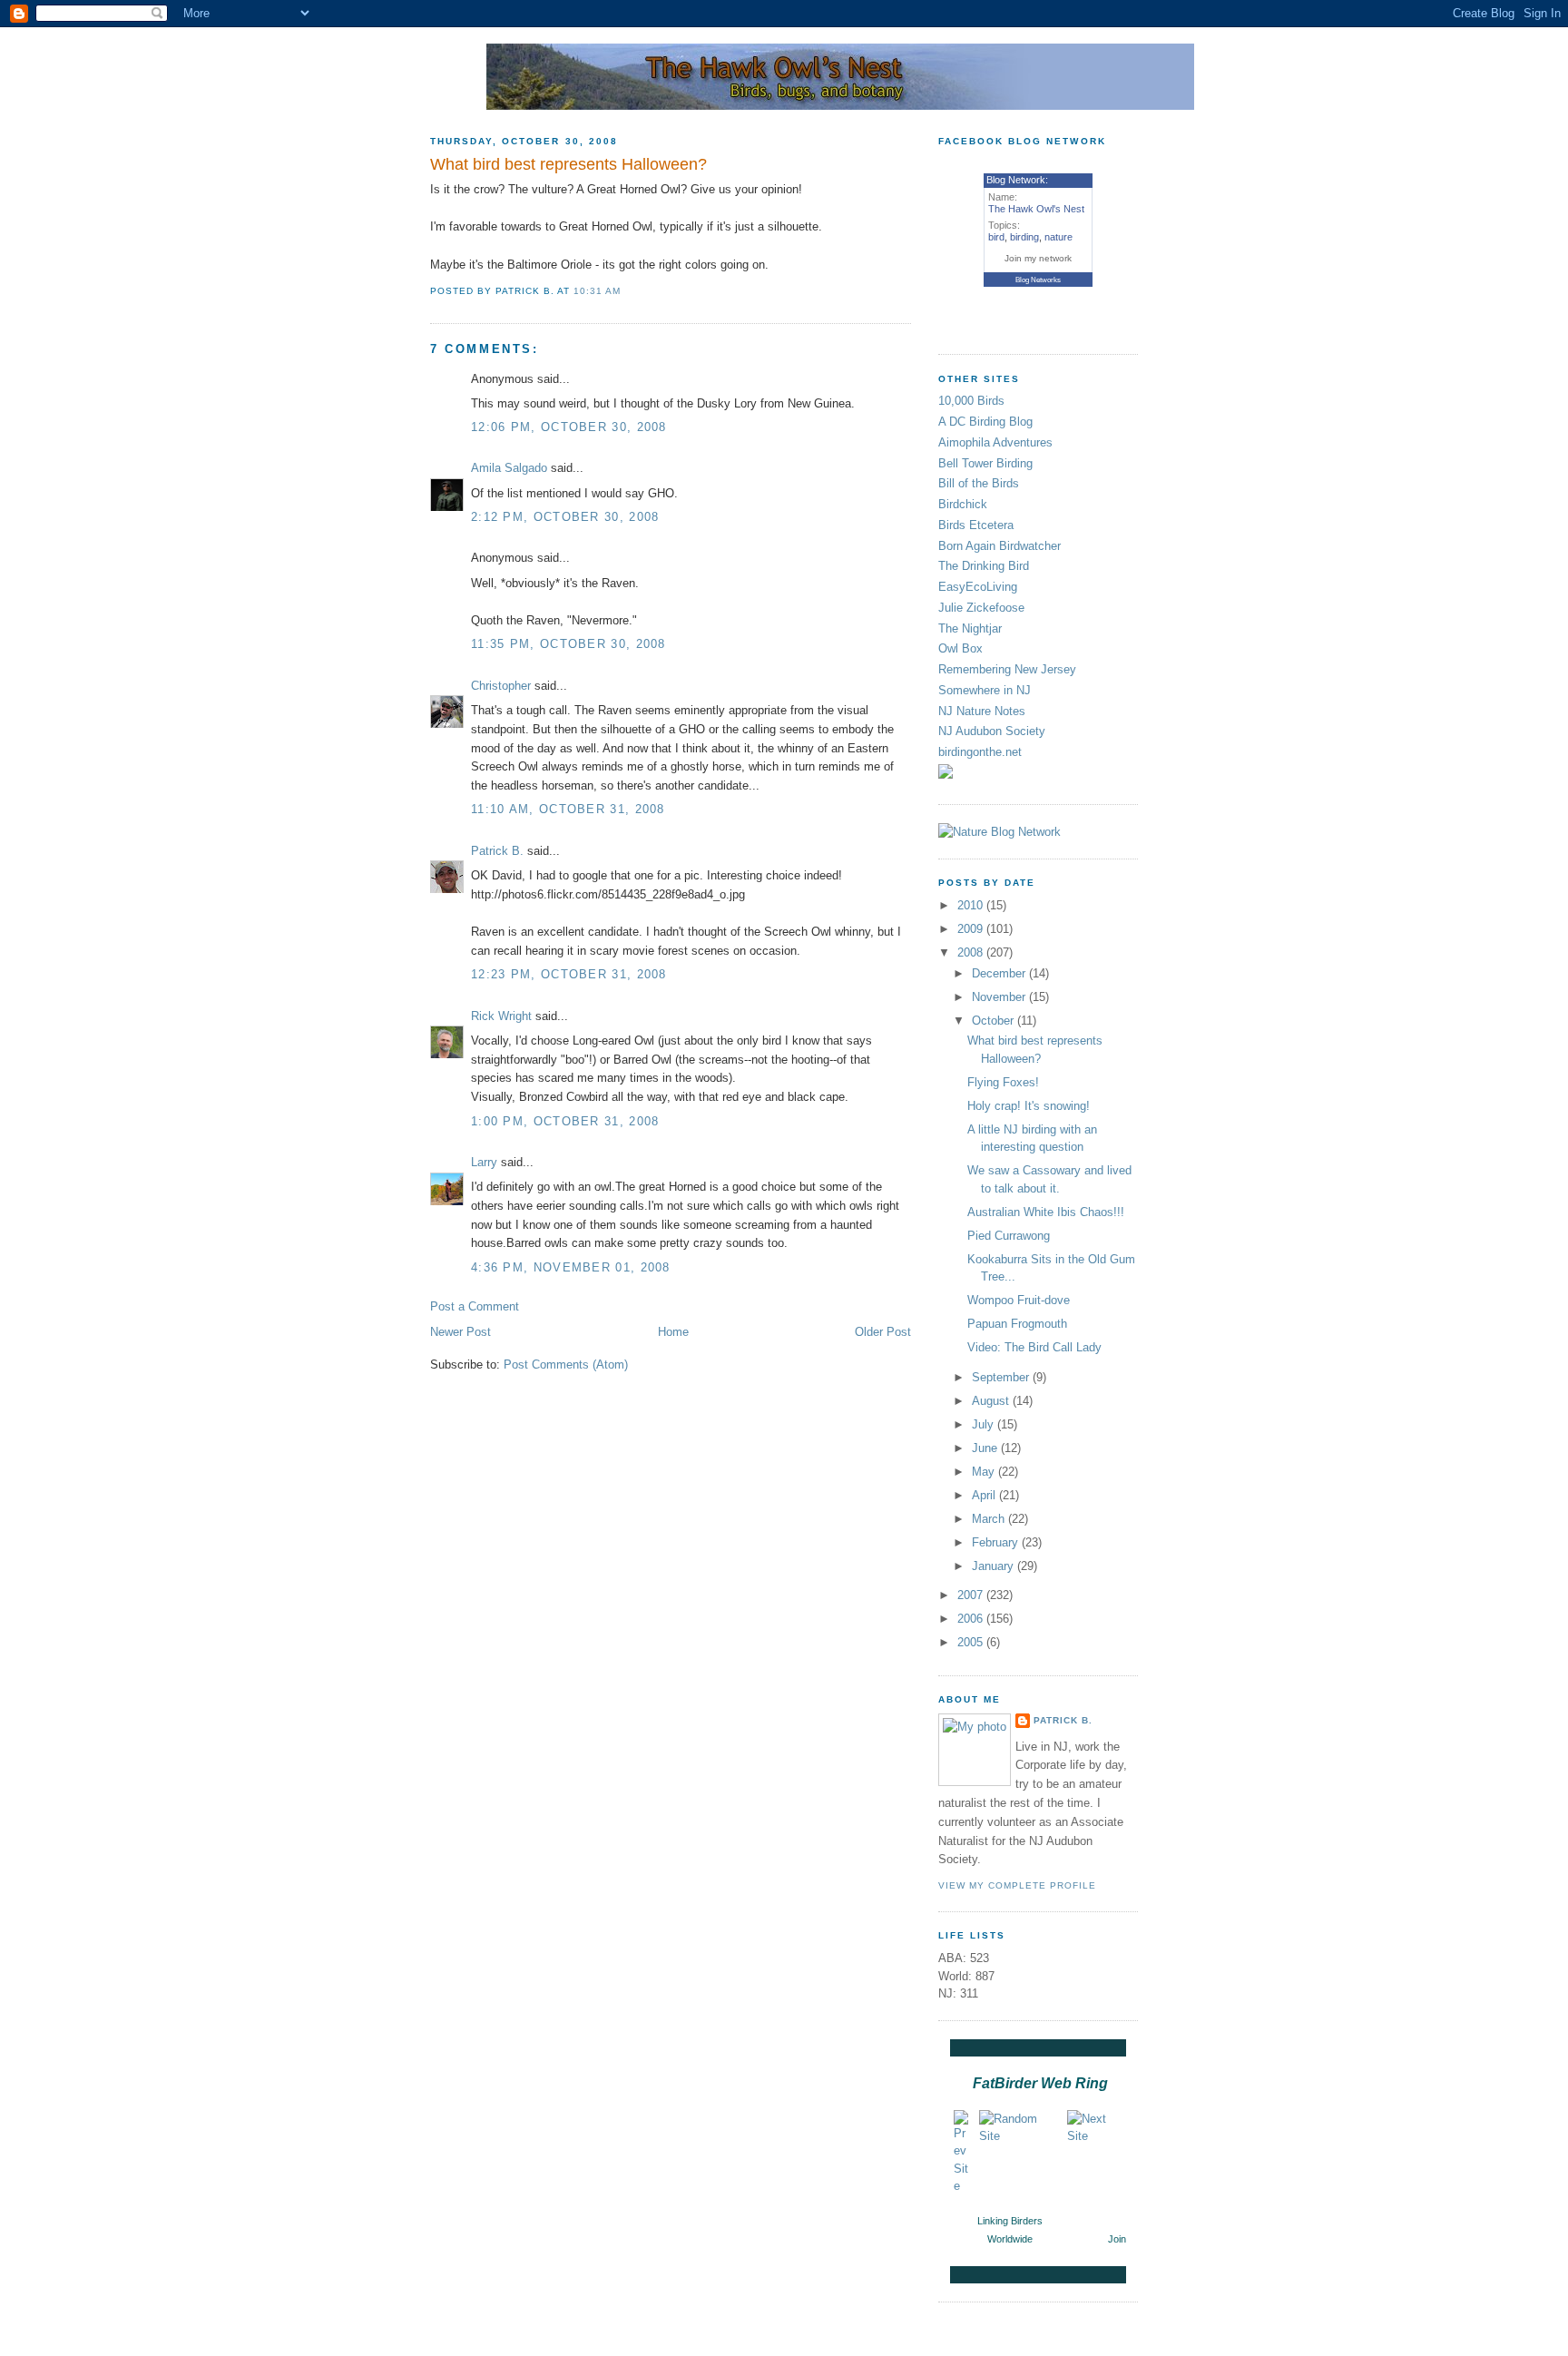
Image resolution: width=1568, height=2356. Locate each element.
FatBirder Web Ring (1040, 2083)
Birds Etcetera (976, 525)
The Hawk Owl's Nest (1036, 209)
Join (1117, 2239)
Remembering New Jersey (1007, 669)
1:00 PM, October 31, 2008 (565, 1121)
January (995, 1566)
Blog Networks (1038, 280)
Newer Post (461, 1332)
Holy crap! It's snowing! (1029, 1106)
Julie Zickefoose (981, 608)
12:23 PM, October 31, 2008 (569, 974)
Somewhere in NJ (985, 690)
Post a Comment (475, 1306)
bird (996, 237)
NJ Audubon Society (992, 731)
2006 (972, 1619)
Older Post (883, 1332)
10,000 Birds (971, 401)
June (986, 1448)
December (1000, 973)
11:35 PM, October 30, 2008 (568, 644)
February (997, 1542)
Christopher (501, 686)
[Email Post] (626, 291)
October (995, 1021)
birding (1024, 237)
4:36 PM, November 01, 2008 (571, 1267)
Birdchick (963, 504)
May (985, 1472)
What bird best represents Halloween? (568, 164)
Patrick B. (497, 851)
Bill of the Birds (979, 483)
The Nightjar (970, 628)
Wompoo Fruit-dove (1019, 1300)
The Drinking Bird (984, 566)
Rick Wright (501, 1016)
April (985, 1495)
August (992, 1401)
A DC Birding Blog (985, 422)
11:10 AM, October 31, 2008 (568, 809)
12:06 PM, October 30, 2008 (569, 427)
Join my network (1038, 258)
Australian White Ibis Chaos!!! (1046, 1212)
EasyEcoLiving (978, 587)
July (985, 1424)
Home (673, 1332)
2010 (972, 905)
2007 (972, 1595)
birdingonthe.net (980, 752)
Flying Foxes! (1003, 1082)
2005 (972, 1642)
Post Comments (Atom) (566, 1365)
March (990, 1519)
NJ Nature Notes (982, 711)
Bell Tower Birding (985, 463)
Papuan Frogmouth (1017, 1324)
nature (1058, 237)
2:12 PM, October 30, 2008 (565, 517)
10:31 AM (597, 291)
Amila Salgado (509, 468)
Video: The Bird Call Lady (1034, 1347)
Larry (484, 1162)
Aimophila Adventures (995, 442)
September (1002, 1377)
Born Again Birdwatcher (1000, 546)
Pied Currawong (1009, 1236)
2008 (972, 952)
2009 (972, 929)
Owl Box (960, 648)
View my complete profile (1017, 1885)
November (1000, 997)
